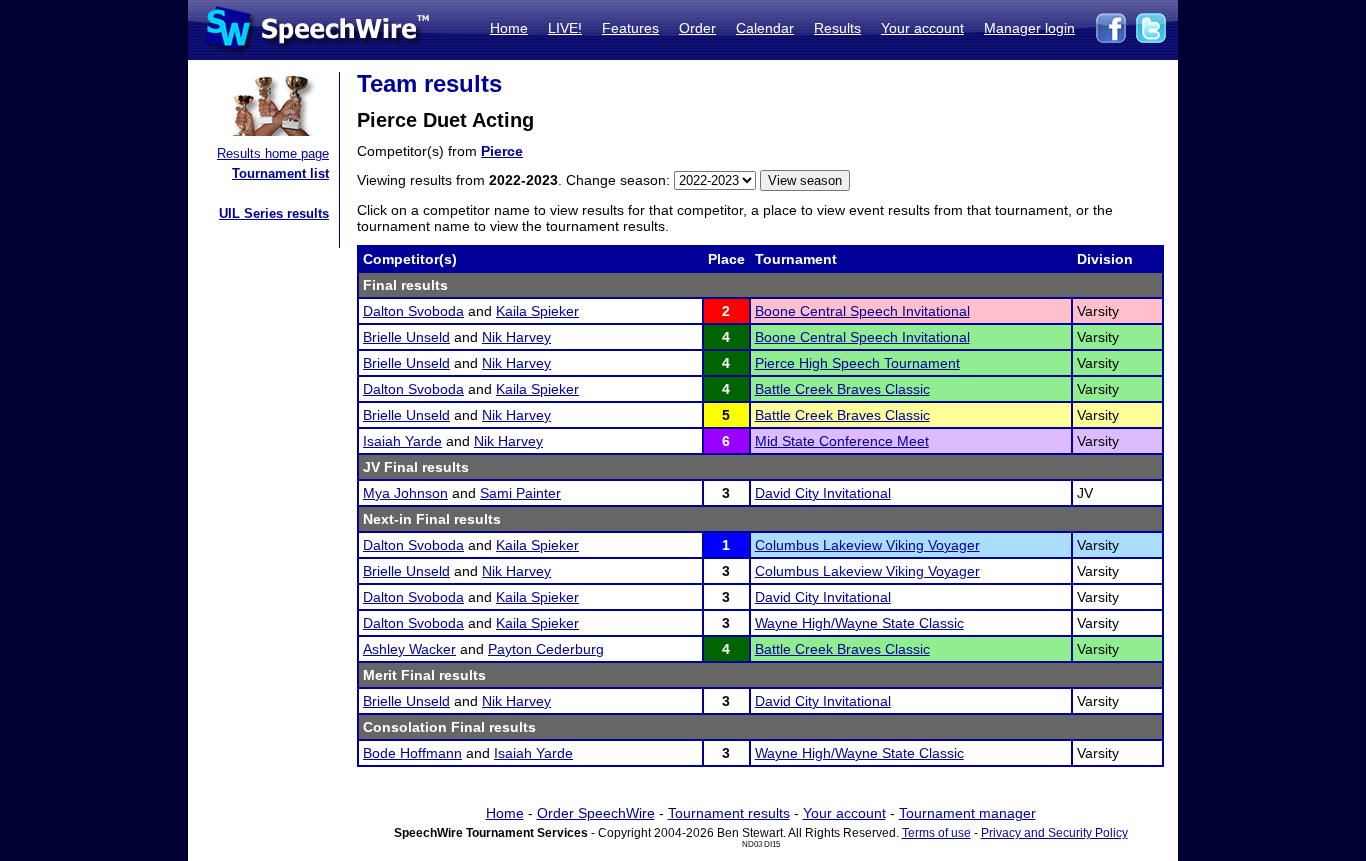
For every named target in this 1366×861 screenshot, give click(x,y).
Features (630, 28)
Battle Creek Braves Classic (842, 389)
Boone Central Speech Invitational (862, 311)
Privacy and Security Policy (1054, 833)
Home (509, 28)
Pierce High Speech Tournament (857, 363)
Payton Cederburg (546, 649)
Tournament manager (967, 813)
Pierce (502, 151)
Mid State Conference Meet (842, 441)
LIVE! (565, 28)
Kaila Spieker (537, 311)
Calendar (765, 28)
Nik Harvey (516, 337)
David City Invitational (823, 493)
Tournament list (280, 173)
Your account (922, 28)
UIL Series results (274, 213)
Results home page (273, 153)
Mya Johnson (405, 493)
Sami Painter (520, 493)
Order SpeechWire (596, 813)
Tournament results (729, 813)
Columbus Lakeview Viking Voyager (867, 545)
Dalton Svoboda (413, 311)
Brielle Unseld (406, 337)
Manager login (1029, 28)
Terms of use (936, 833)
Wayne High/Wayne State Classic (859, 623)
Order (697, 28)
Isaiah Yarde (402, 441)
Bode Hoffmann (412, 753)
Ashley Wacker (409, 649)
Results (837, 28)
